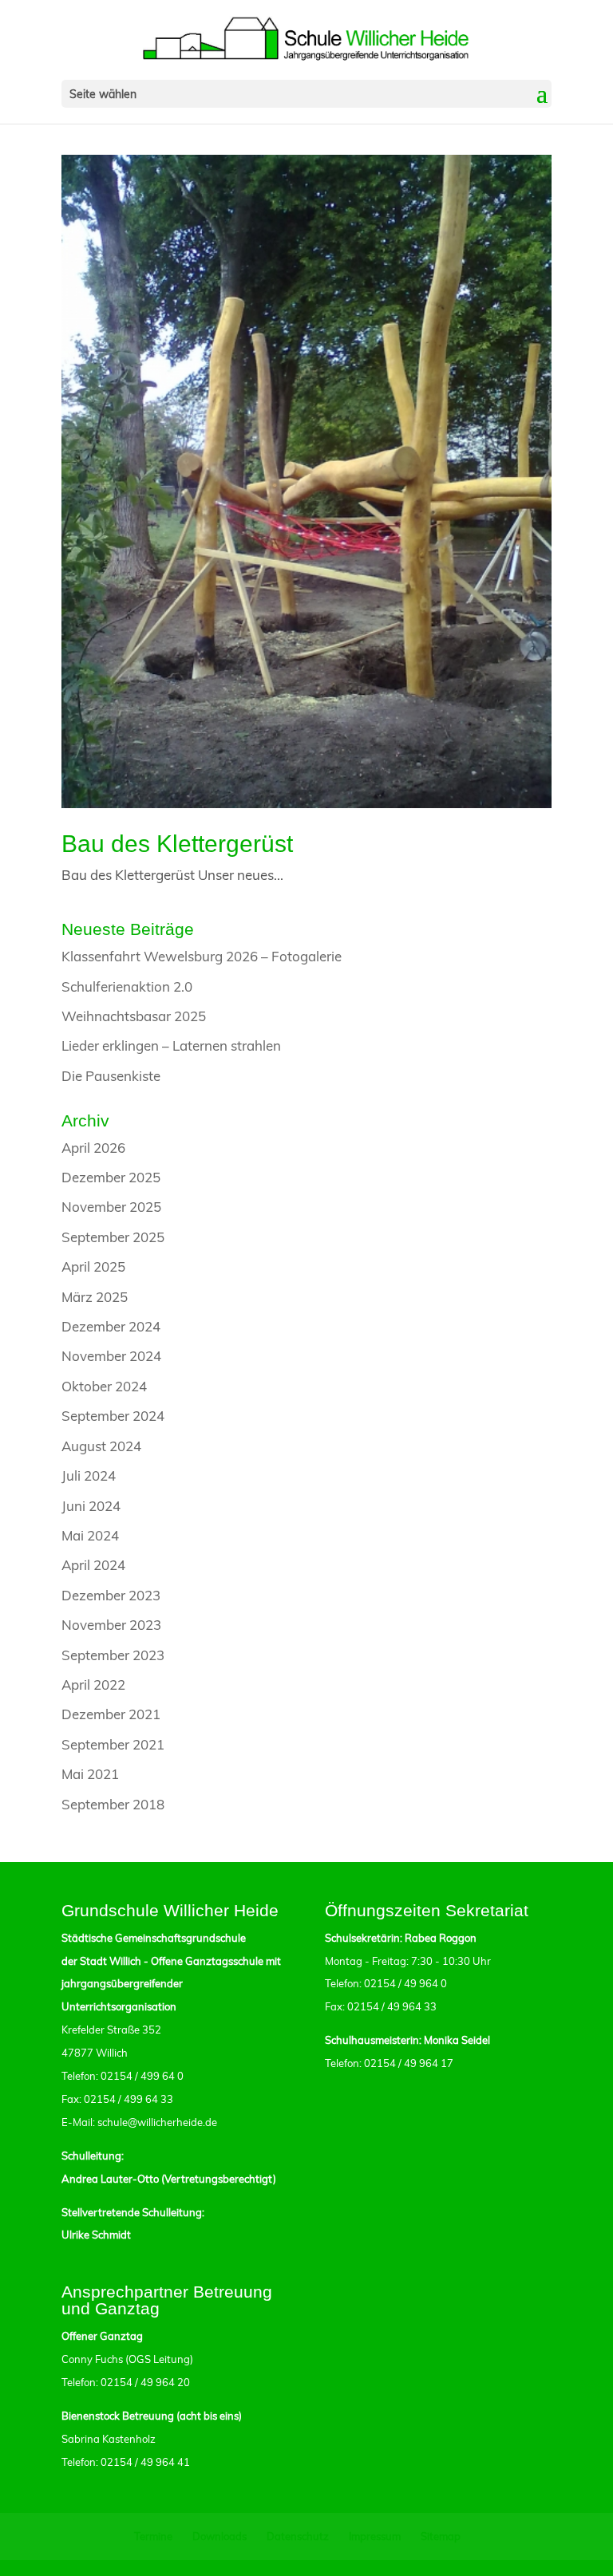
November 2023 (111, 1625)
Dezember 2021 (111, 1714)
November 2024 (111, 1356)
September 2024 (113, 1416)
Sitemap (441, 2536)
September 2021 (113, 1744)
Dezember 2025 (111, 1177)
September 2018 (113, 1804)
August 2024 (101, 1446)
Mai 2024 (90, 1535)
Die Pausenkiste (111, 1076)
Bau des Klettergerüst (177, 844)
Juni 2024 (91, 1506)
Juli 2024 (89, 1475)
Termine (153, 2536)
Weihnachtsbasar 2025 (134, 1016)
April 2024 (93, 1565)
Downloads (219, 2536)
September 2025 (113, 1237)
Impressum (375, 2536)
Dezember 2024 (111, 1326)
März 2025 (95, 1297)
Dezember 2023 (111, 1595)
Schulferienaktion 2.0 (127, 986)
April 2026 (93, 1148)
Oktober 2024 (104, 1386)
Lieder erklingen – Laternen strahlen (171, 1045)
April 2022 (93, 1684)
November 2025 (111, 1207)
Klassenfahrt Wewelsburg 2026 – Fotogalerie (202, 956)
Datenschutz (298, 2536)
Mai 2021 (90, 1774)
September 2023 (113, 1655)
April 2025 (93, 1266)
